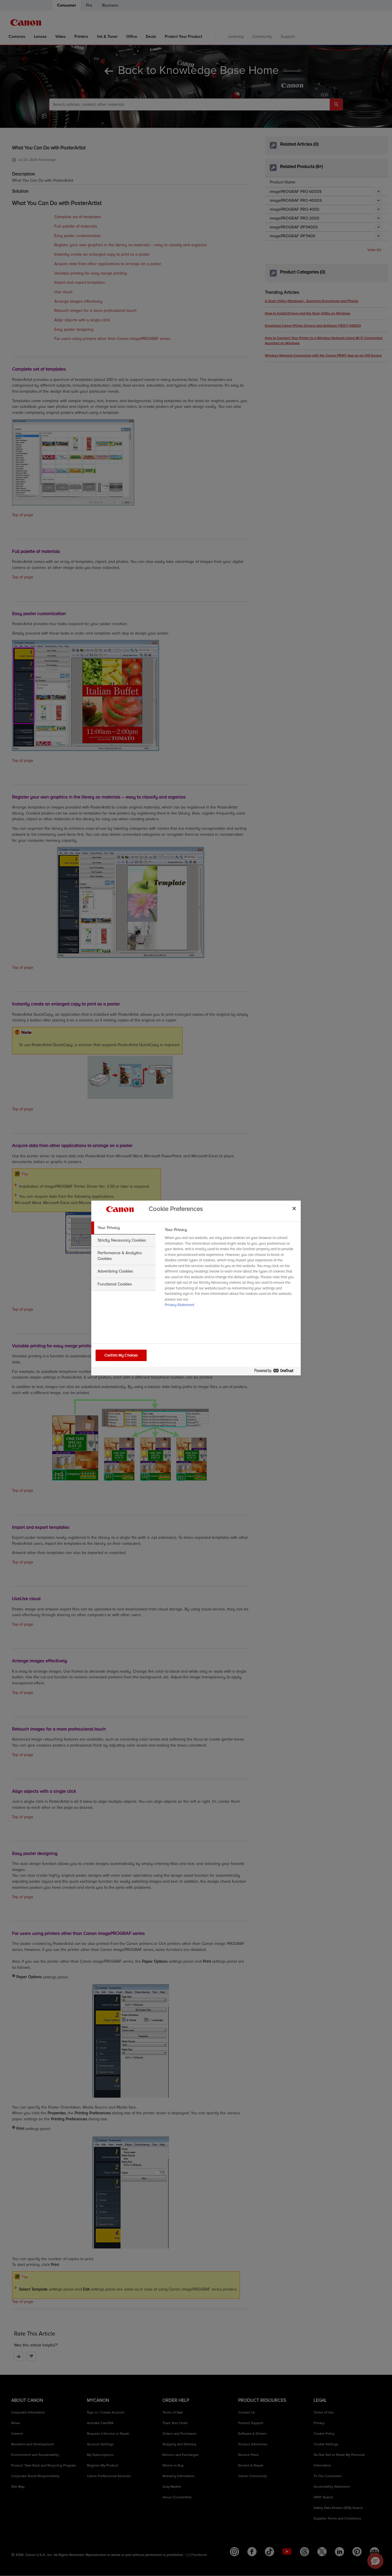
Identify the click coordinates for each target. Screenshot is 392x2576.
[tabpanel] (230, 1269)
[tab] (123, 1228)
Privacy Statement (179, 1305)
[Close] (294, 1208)
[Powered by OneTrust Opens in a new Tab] (276, 1372)
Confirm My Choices (121, 1355)
